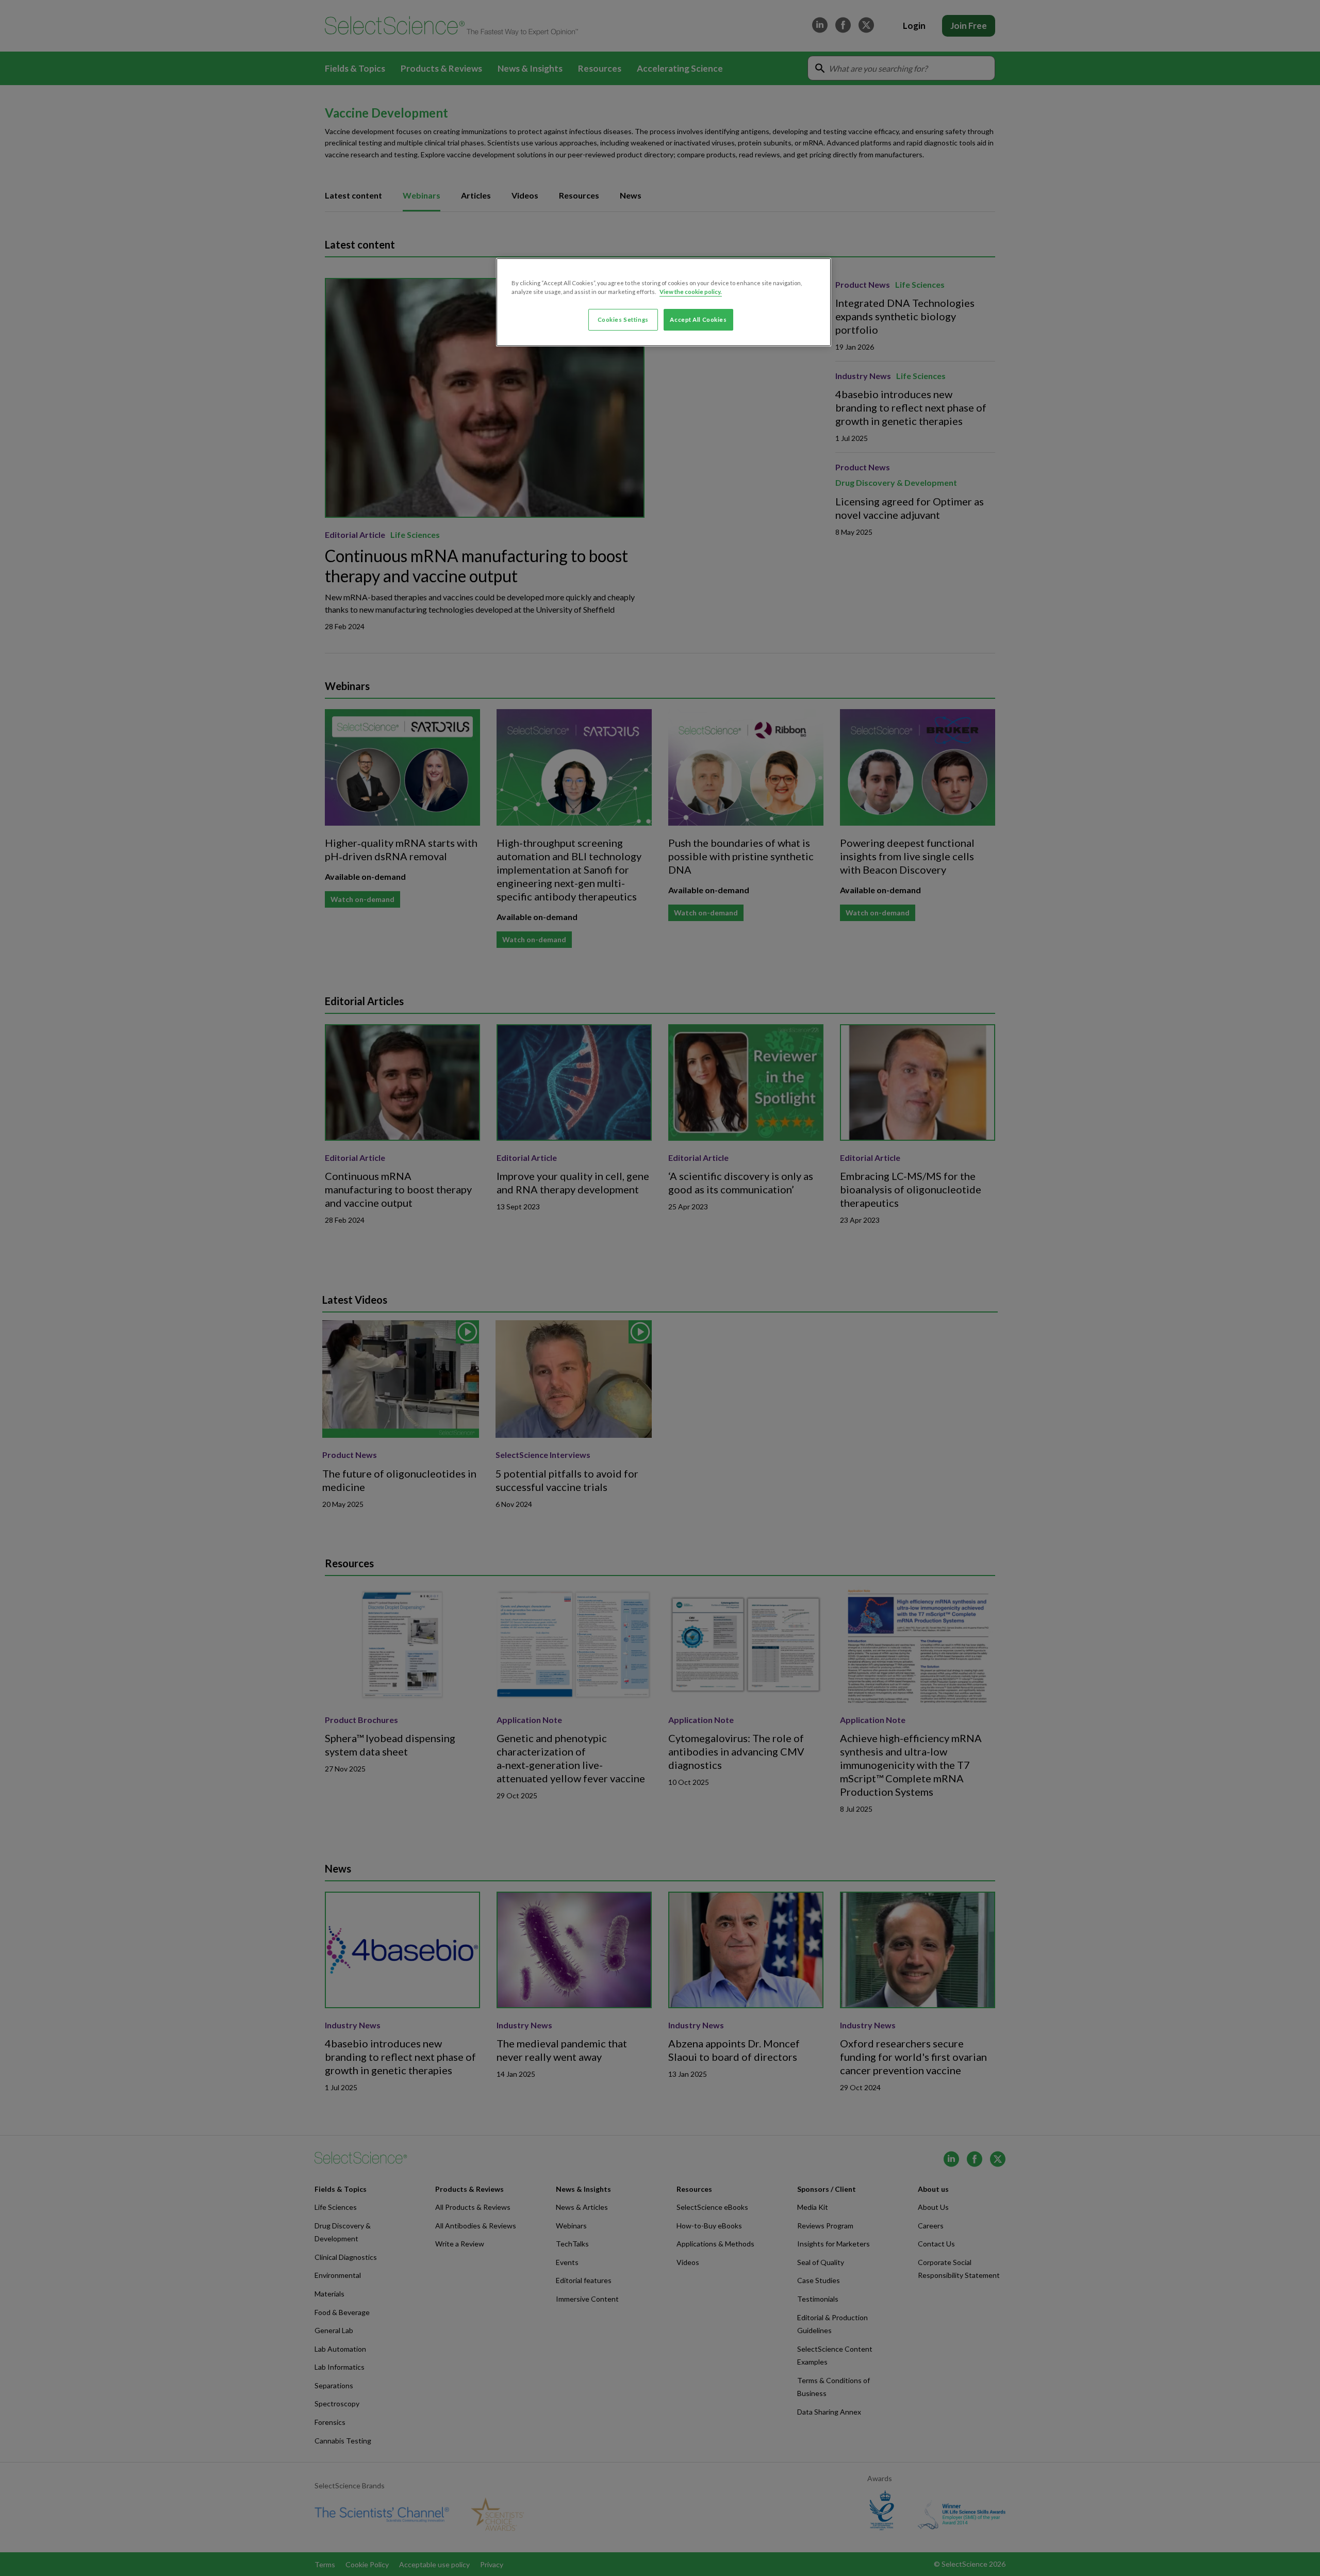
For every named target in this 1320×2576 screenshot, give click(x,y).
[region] (664, 302)
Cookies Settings (623, 319)
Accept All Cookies (698, 319)
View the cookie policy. (691, 292)
